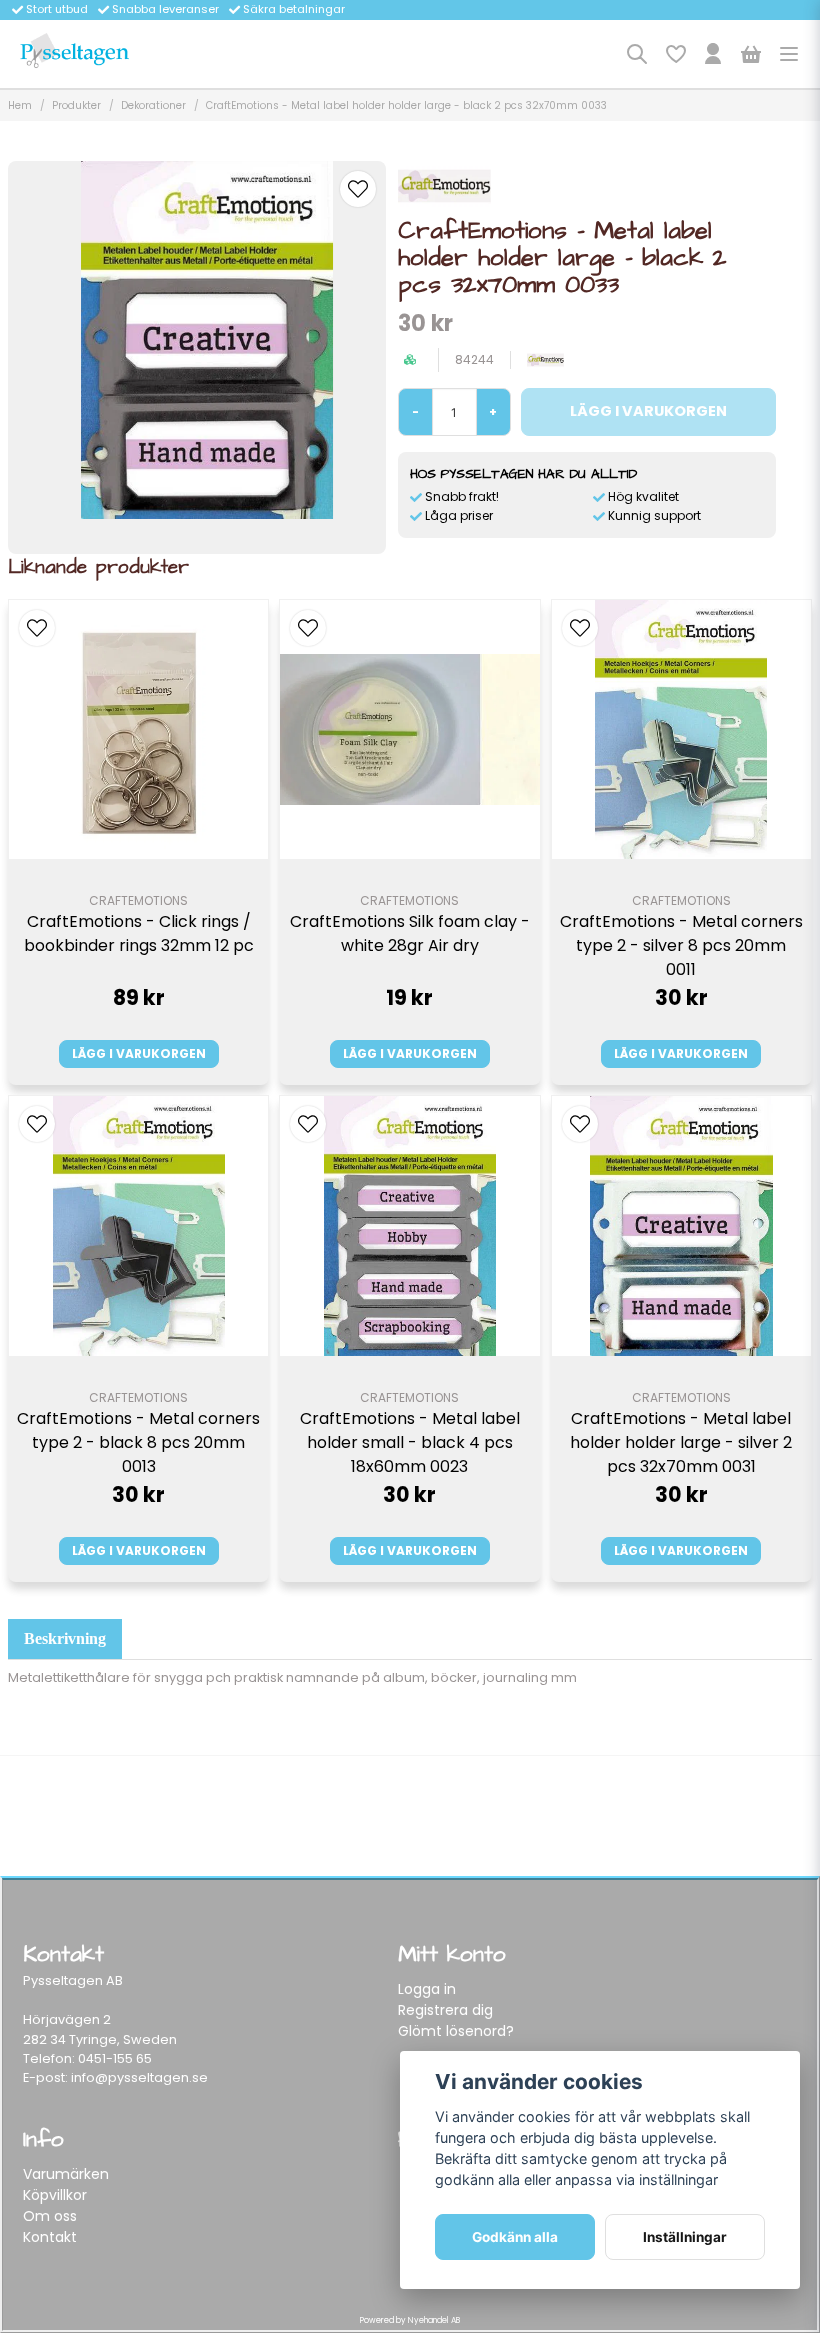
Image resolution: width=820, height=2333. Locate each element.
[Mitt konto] (713, 54)
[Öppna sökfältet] (637, 54)
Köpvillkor (55, 2195)
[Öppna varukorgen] (751, 54)
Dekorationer (153, 105)
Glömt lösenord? (456, 2031)
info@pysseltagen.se (139, 2077)
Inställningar (685, 2237)
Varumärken (66, 2174)
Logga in (427, 1989)
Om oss (50, 2216)
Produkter (76, 105)
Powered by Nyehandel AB (410, 2320)
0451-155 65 (115, 2058)
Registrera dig (445, 2010)
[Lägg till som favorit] (675, 54)
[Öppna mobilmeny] (789, 54)
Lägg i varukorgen (139, 1053)
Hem (20, 105)
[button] (358, 189)
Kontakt (50, 2237)
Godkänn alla (515, 2237)
